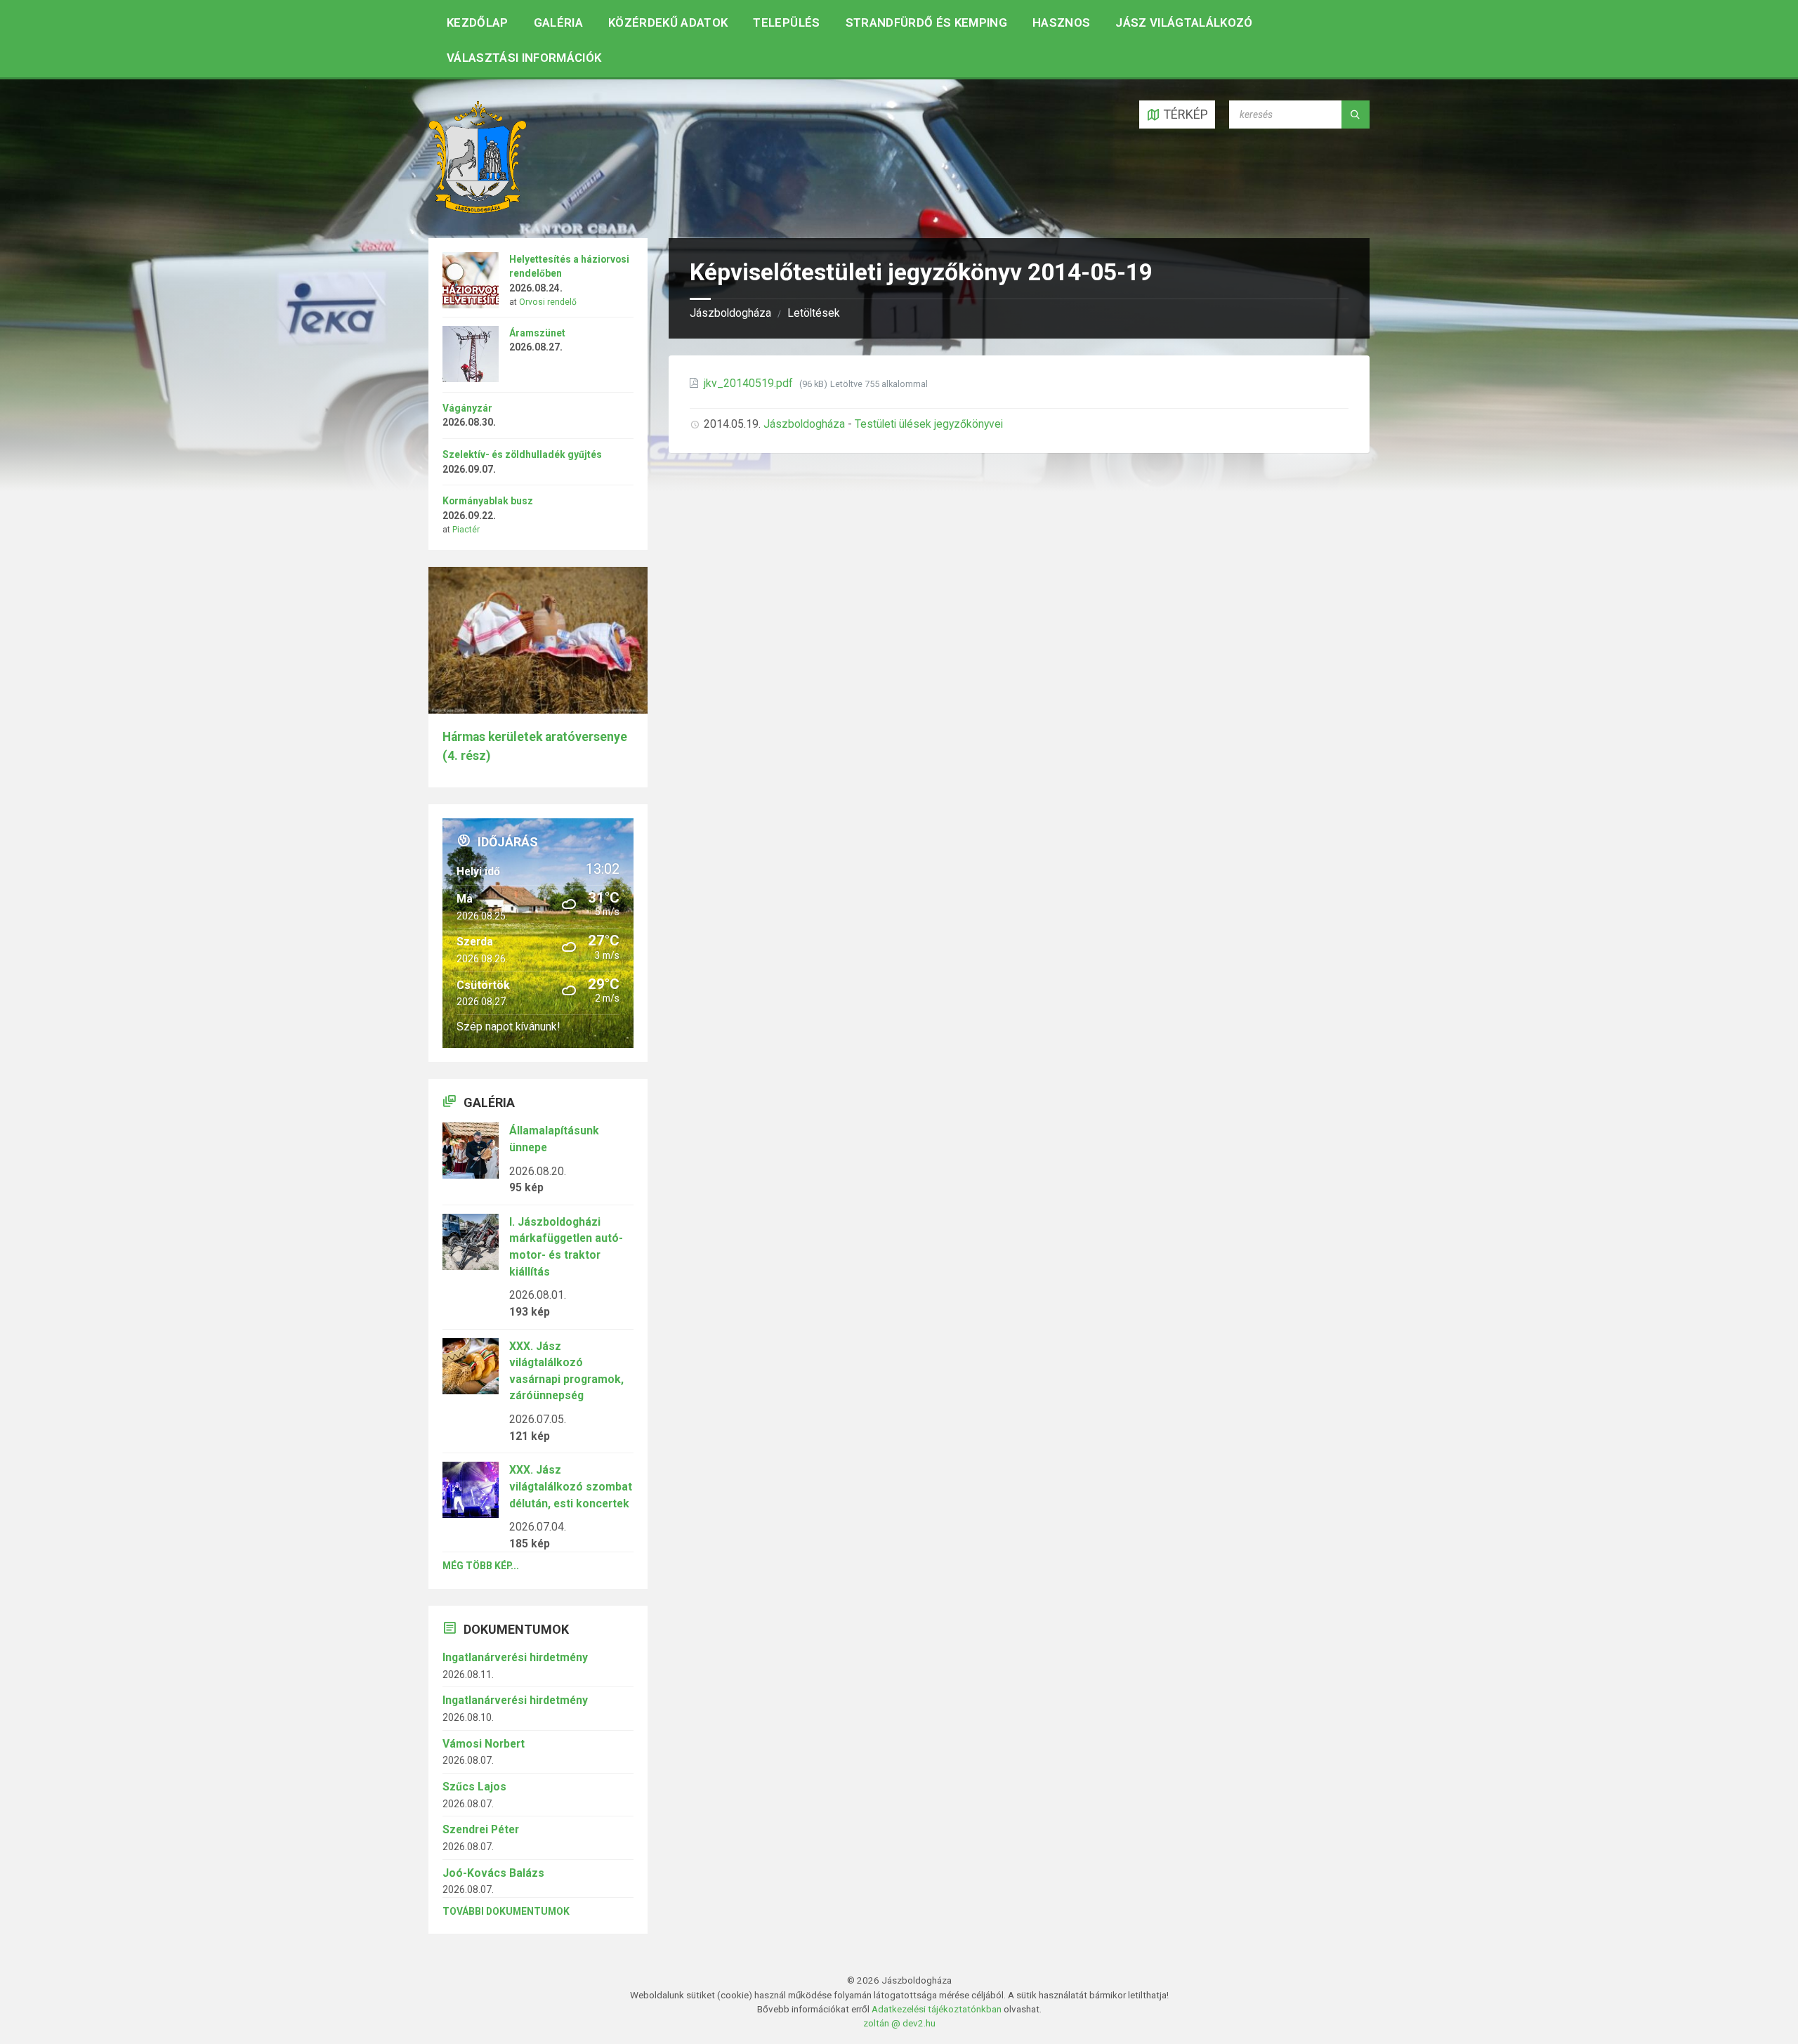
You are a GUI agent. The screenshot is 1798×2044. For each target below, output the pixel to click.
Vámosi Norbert (484, 1744)
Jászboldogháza (730, 313)
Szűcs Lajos (474, 1787)
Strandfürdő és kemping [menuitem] (926, 22)
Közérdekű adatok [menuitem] (668, 22)
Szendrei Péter (481, 1829)
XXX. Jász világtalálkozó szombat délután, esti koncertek (571, 1486)
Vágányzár (467, 408)
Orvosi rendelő (548, 302)
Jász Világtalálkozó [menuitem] (1184, 22)
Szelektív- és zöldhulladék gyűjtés (522, 454)
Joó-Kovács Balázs (493, 1873)
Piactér (466, 530)
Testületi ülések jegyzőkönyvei (929, 424)
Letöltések (814, 313)
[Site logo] (478, 209)
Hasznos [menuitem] (1061, 22)
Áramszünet (537, 333)
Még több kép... (481, 1566)
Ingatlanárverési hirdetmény (515, 1657)
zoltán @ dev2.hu (899, 2023)
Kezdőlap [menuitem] (478, 22)
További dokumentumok (506, 1911)
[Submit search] (1356, 114)
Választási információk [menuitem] (524, 58)
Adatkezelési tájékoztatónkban (937, 2009)
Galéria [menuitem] (558, 22)
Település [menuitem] (786, 22)
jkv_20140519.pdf (750, 383)
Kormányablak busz (488, 501)
